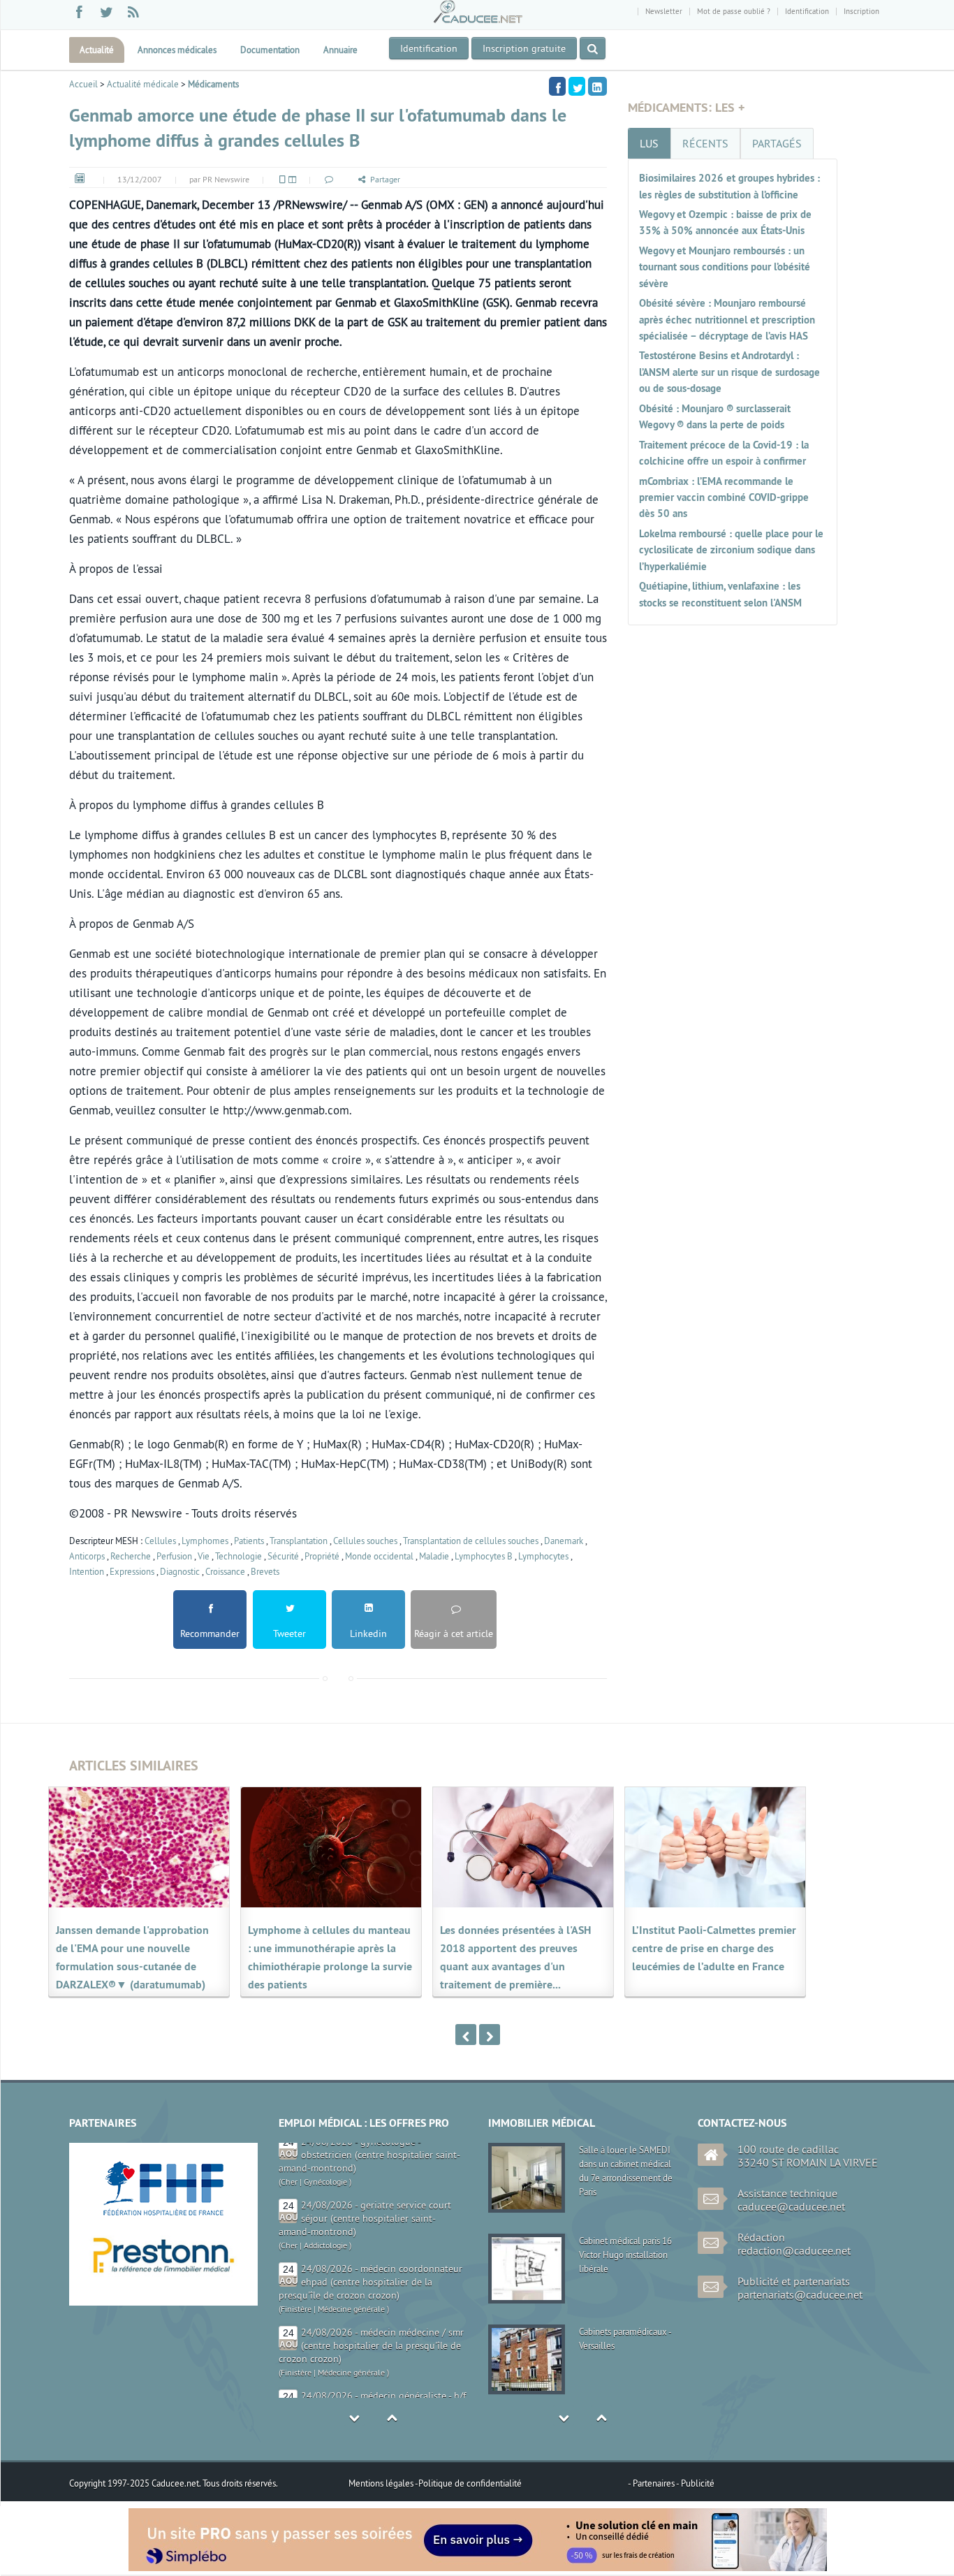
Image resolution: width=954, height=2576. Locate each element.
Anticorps (87, 1556)
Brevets (265, 1571)
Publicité (698, 2483)
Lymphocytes (543, 1556)
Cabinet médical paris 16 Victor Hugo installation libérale (625, 2255)
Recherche (131, 1556)
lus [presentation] (649, 143)
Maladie (434, 1556)
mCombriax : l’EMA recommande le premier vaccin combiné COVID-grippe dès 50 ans (724, 497)
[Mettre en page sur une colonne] (281, 179)
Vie (204, 1556)
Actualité (97, 50)
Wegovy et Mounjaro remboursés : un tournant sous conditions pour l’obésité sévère (725, 267)
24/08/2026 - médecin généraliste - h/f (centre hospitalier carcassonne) (383, 2346)
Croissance (225, 1571)
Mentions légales (382, 2483)
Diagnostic (180, 1571)
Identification (807, 11)
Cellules (160, 1541)
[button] (328, 179)
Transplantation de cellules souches (471, 1541)
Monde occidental (379, 1556)
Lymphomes (205, 1541)
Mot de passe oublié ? (734, 11)
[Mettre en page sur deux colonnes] (291, 179)
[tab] (649, 143)
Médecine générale (351, 2253)
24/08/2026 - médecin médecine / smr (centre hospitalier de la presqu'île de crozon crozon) (371, 2290)
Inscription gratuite (524, 48)
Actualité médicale (143, 84)
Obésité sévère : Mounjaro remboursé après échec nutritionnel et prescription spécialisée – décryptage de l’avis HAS (727, 319)
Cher (289, 2189)
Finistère (296, 2253)
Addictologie (325, 2189)
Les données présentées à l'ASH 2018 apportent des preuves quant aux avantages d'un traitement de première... (515, 1957)
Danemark (564, 1541)
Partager (385, 179)
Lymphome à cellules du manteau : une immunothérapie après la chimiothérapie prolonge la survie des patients (330, 1957)
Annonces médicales (177, 50)
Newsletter (664, 11)
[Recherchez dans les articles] (593, 48)
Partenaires (654, 2483)
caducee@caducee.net (791, 2206)
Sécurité (283, 1556)
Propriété (322, 1556)
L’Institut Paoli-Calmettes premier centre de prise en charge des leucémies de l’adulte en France (714, 1948)
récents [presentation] (705, 143)
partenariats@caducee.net (800, 2294)
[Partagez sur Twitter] (577, 86)
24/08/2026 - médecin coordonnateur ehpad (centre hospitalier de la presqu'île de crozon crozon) (370, 2226)
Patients (249, 1541)
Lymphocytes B (484, 1556)
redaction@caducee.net (794, 2250)
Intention (87, 1571)
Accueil (83, 84)
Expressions (132, 1571)
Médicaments (213, 84)
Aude (289, 2367)
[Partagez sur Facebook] (557, 86)
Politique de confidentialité (470, 2483)
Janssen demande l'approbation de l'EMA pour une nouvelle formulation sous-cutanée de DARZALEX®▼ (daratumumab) (132, 1957)
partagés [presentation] (777, 143)
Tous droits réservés (239, 2483)
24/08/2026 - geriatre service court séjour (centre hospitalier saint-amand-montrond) (365, 2162)
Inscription (861, 11)
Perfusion (174, 1556)
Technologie (239, 1556)
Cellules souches (365, 1541)
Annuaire (340, 50)
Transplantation (299, 1541)
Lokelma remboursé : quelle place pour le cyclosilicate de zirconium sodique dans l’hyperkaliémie (731, 550)
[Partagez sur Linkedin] (597, 86)
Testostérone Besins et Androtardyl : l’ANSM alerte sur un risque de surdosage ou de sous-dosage (729, 372)
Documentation (270, 50)
